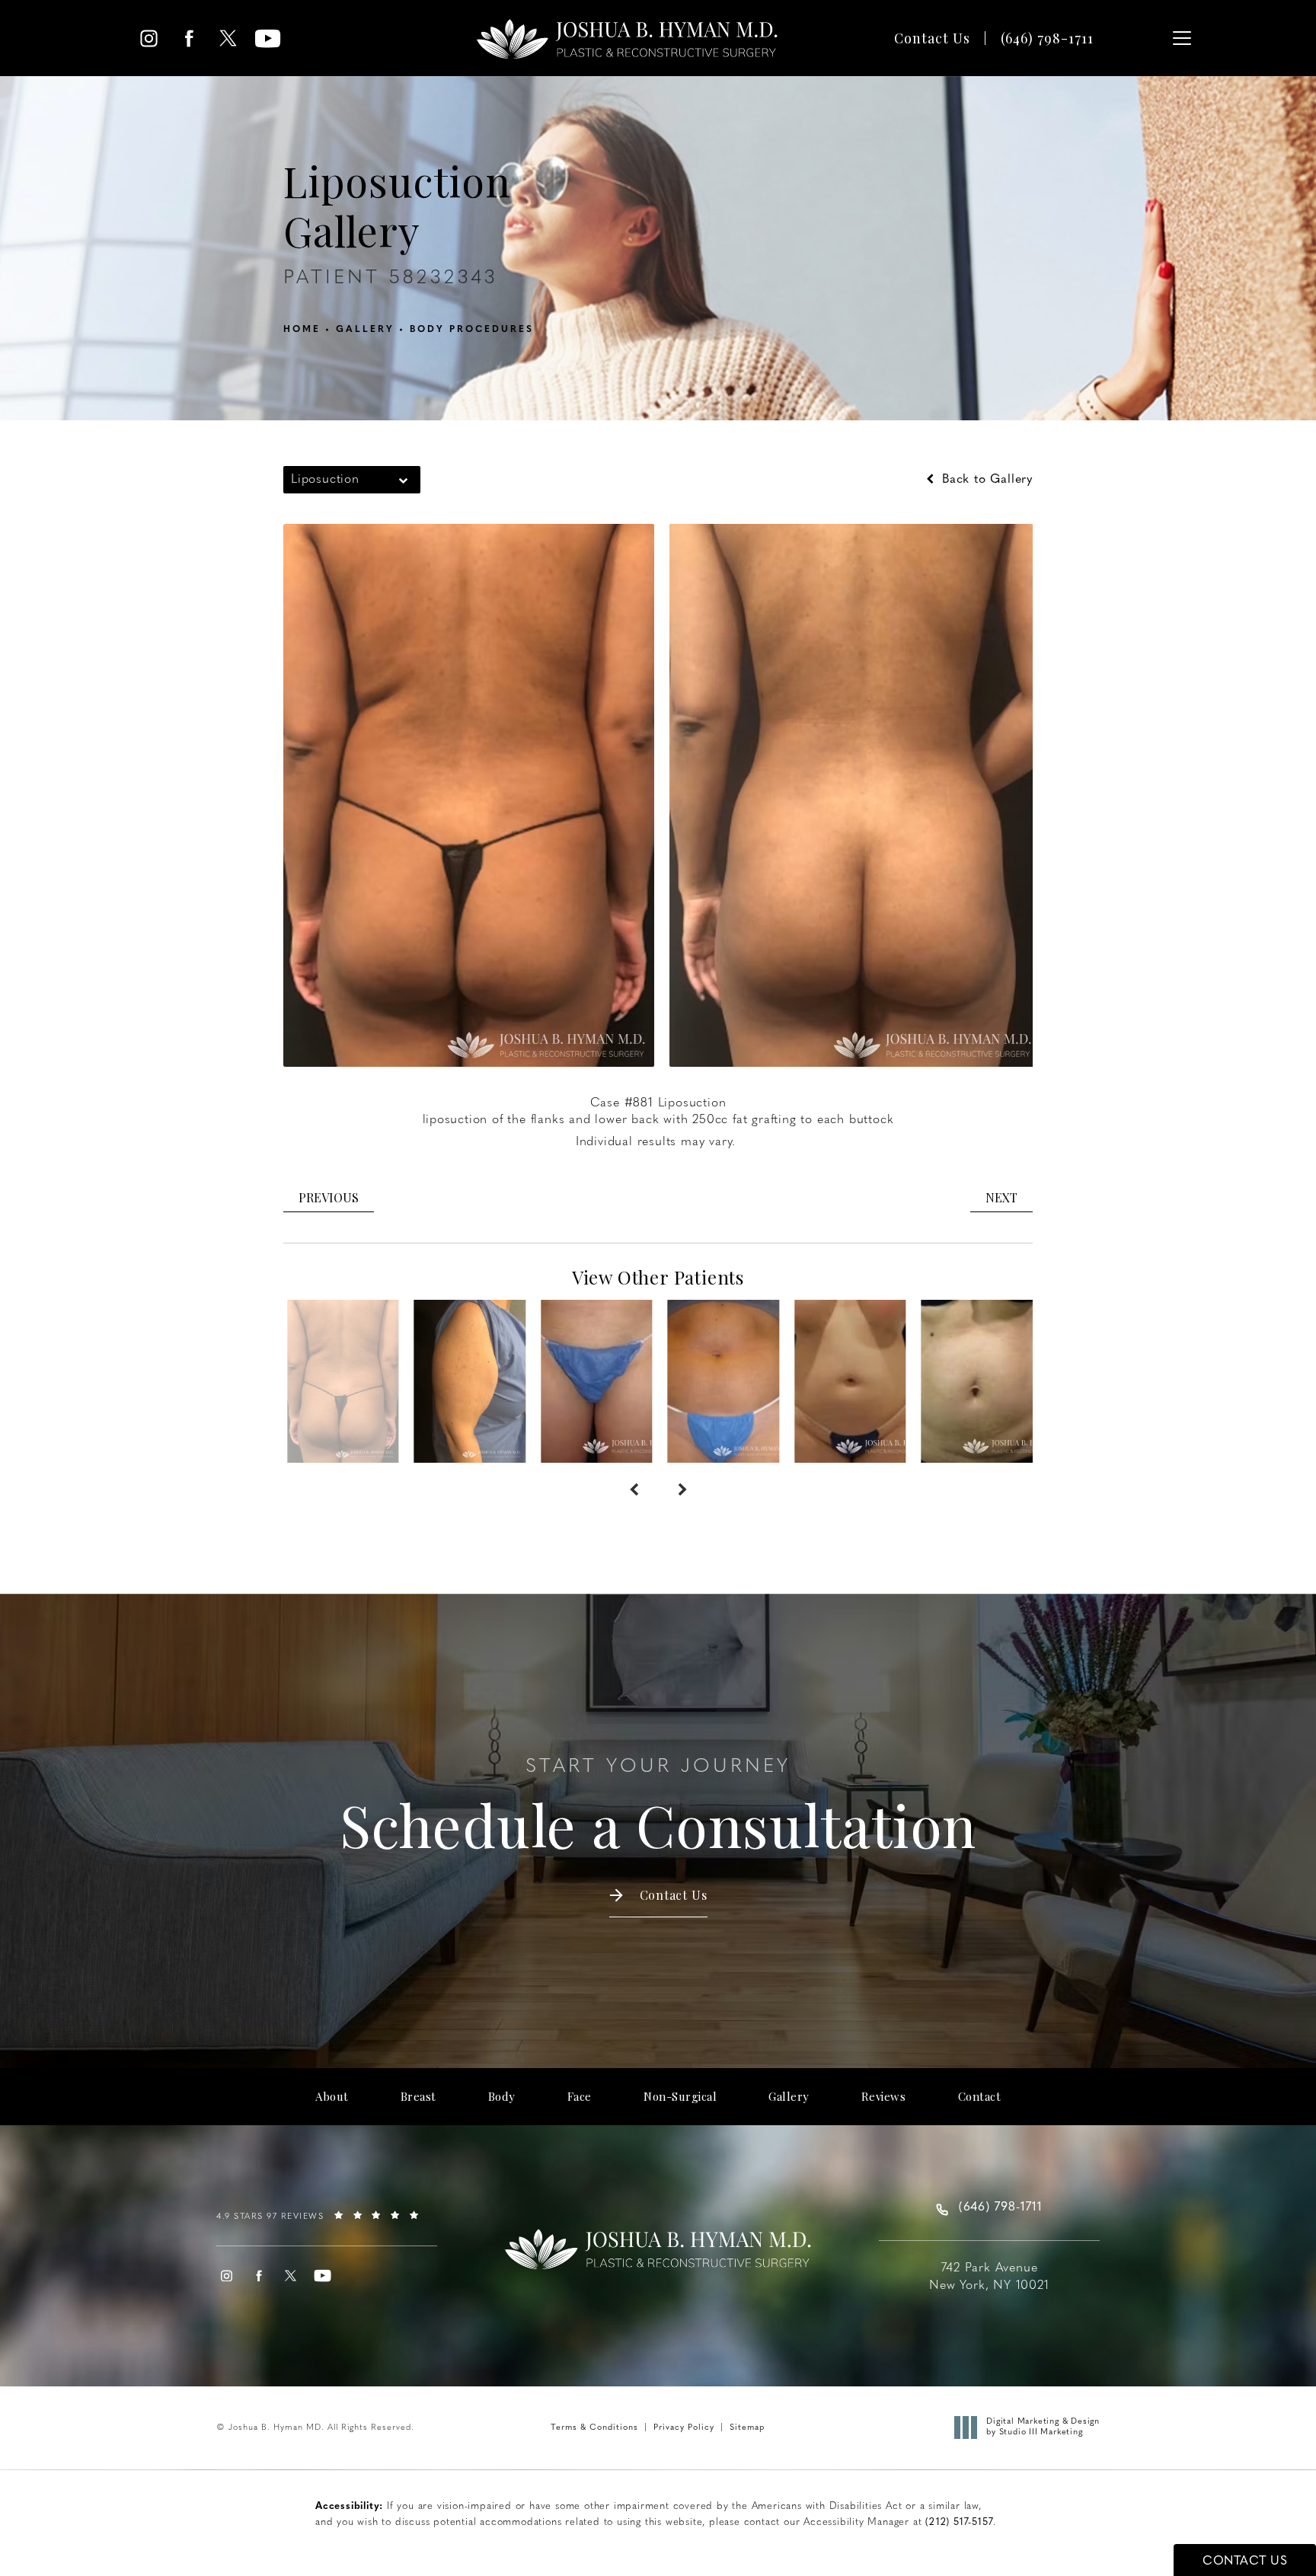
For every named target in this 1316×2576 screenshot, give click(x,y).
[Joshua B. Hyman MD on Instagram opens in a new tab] (149, 38)
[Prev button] (634, 1490)
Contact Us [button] (1245, 2562)
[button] (1182, 38)
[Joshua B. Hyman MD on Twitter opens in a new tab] (228, 38)
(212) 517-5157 (959, 2522)
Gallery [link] (789, 2097)
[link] (1047, 38)
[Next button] (682, 1490)
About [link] (332, 2097)
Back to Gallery (985, 480)
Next (1001, 1197)
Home (302, 330)
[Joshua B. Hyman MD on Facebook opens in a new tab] (188, 38)
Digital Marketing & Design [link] (1043, 2427)
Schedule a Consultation (658, 1808)
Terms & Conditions (594, 2428)
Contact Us (932, 38)
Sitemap (747, 2428)
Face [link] (580, 2097)
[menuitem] (149, 38)
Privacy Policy (684, 2428)
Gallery (365, 330)
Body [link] (502, 2097)
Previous (329, 1197)
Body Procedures (472, 330)
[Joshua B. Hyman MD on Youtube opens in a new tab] (268, 38)
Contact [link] (980, 2097)
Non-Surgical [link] (680, 2097)
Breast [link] (418, 2097)
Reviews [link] (884, 2097)
